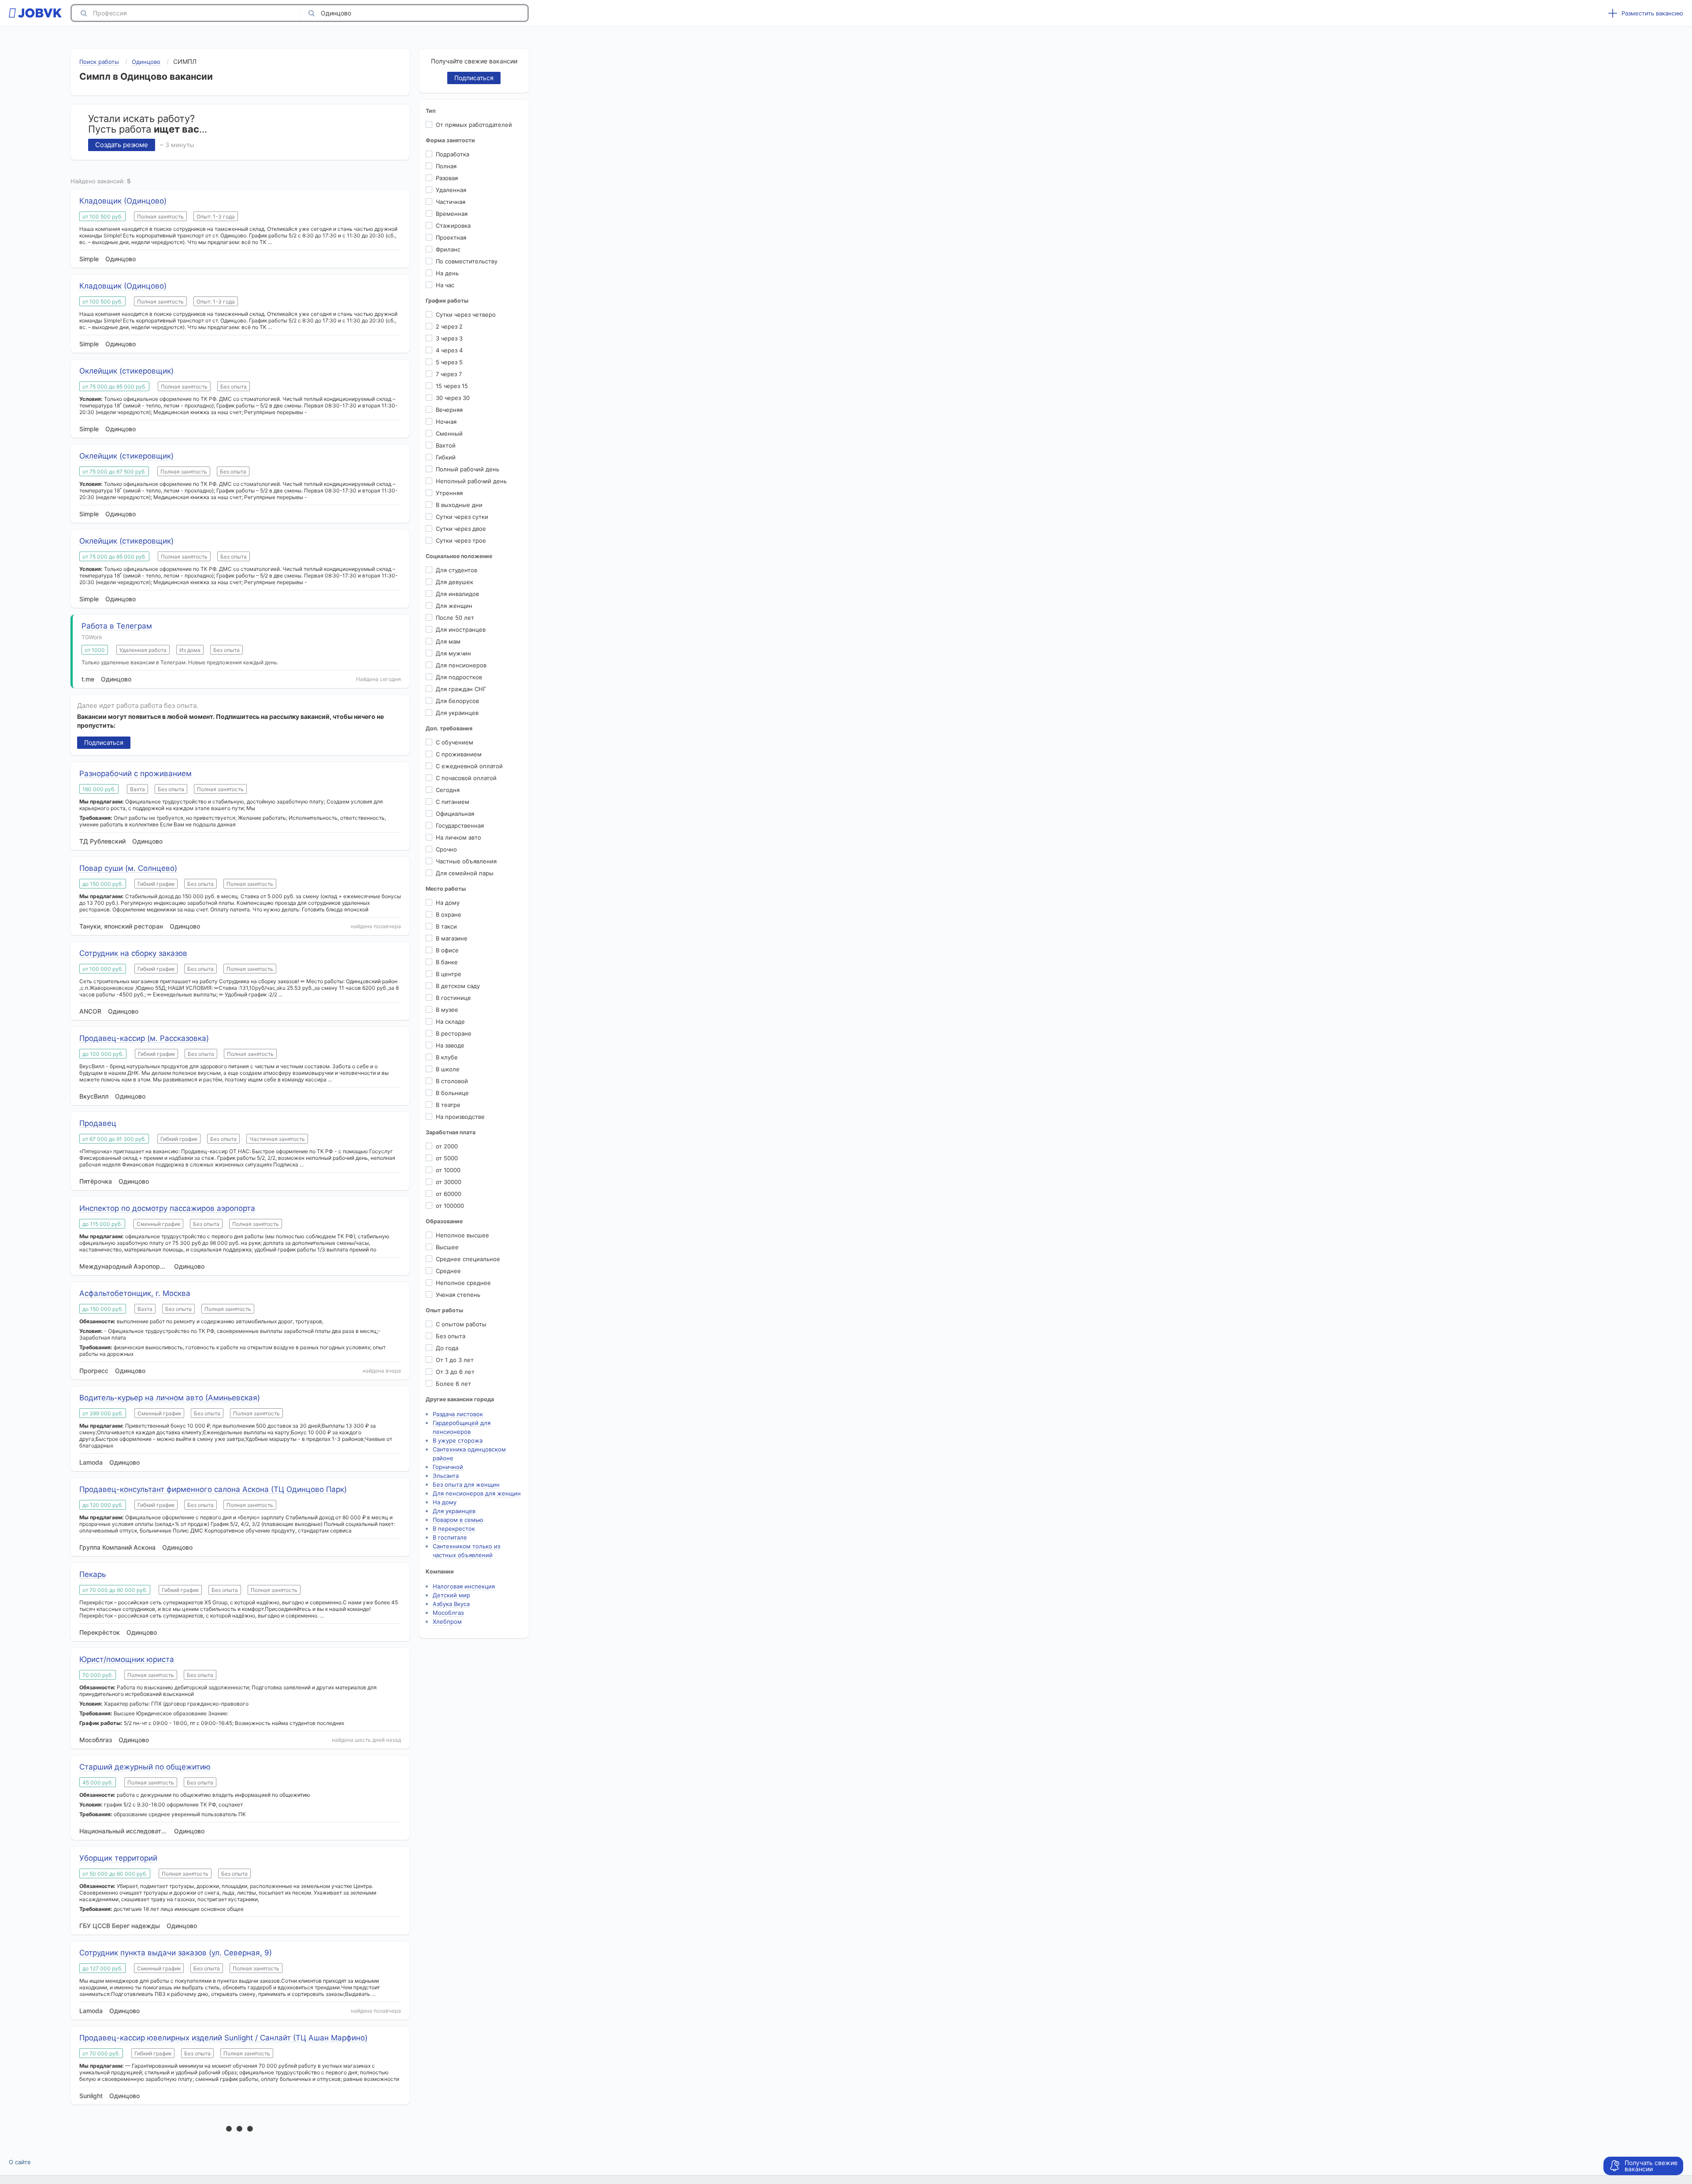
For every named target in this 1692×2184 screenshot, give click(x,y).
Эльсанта (446, 1476)
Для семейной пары (465, 873)
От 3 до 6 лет (455, 1372)
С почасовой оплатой (466, 778)
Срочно (446, 849)
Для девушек (455, 582)
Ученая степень (458, 1295)
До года (447, 1348)
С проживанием (459, 754)
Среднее (448, 1271)
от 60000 (449, 1194)
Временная (452, 214)
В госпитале (450, 1537)
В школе (448, 1069)
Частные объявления (466, 861)
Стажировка (453, 226)
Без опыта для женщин (466, 1484)
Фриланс (448, 249)
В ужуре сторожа (458, 1440)
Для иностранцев (461, 629)
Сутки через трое (461, 540)
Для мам (448, 641)
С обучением (455, 742)
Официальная (455, 814)
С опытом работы (461, 1324)
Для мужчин (453, 653)
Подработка (453, 154)
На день (447, 273)
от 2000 (447, 1146)
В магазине (452, 938)
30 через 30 (453, 398)
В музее (447, 1010)
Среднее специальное (468, 1259)
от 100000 (450, 1206)
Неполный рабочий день (471, 481)
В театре (448, 1105)
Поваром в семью (458, 1520)
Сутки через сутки (462, 517)
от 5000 (447, 1158)
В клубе (447, 1057)
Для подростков (459, 677)
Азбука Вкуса (451, 1604)
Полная (446, 166)
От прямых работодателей (474, 125)
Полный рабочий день (468, 469)
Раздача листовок (458, 1414)
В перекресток (454, 1529)
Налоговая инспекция (464, 1586)
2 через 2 (449, 326)
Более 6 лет (453, 1384)
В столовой (452, 1081)
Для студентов (456, 570)
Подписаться (104, 742)
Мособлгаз (448, 1613)
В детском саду (458, 986)
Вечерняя (449, 410)
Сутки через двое (461, 529)
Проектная (451, 237)
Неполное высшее (462, 1235)
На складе (450, 1022)
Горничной (448, 1467)
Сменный (449, 433)
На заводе (450, 1045)
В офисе (447, 950)
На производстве (460, 1117)
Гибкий (446, 457)
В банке (447, 962)
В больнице (452, 1093)
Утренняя (449, 493)
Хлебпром (447, 1621)
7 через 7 (449, 374)
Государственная (460, 825)
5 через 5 (449, 362)
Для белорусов (457, 701)
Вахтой (446, 445)
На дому (448, 903)
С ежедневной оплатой (469, 766)
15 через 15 (452, 386)
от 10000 (448, 1170)
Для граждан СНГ (461, 689)
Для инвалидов (457, 594)
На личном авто (458, 837)
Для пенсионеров (461, 665)
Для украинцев (457, 713)
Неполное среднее (463, 1283)
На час (445, 285)
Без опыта (451, 1336)
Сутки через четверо (466, 315)
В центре (449, 974)
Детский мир (451, 1595)
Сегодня (448, 790)
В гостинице (453, 998)
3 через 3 (449, 338)
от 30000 (449, 1182)
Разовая (447, 178)
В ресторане (454, 1033)
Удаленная (451, 190)
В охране (449, 914)
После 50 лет (455, 618)
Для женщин (454, 606)
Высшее (447, 1247)
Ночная (446, 422)
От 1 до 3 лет (455, 1360)
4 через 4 (449, 350)
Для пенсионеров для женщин (477, 1493)
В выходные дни (459, 505)
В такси (446, 926)
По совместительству (467, 261)
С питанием (453, 802)
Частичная (451, 202)
